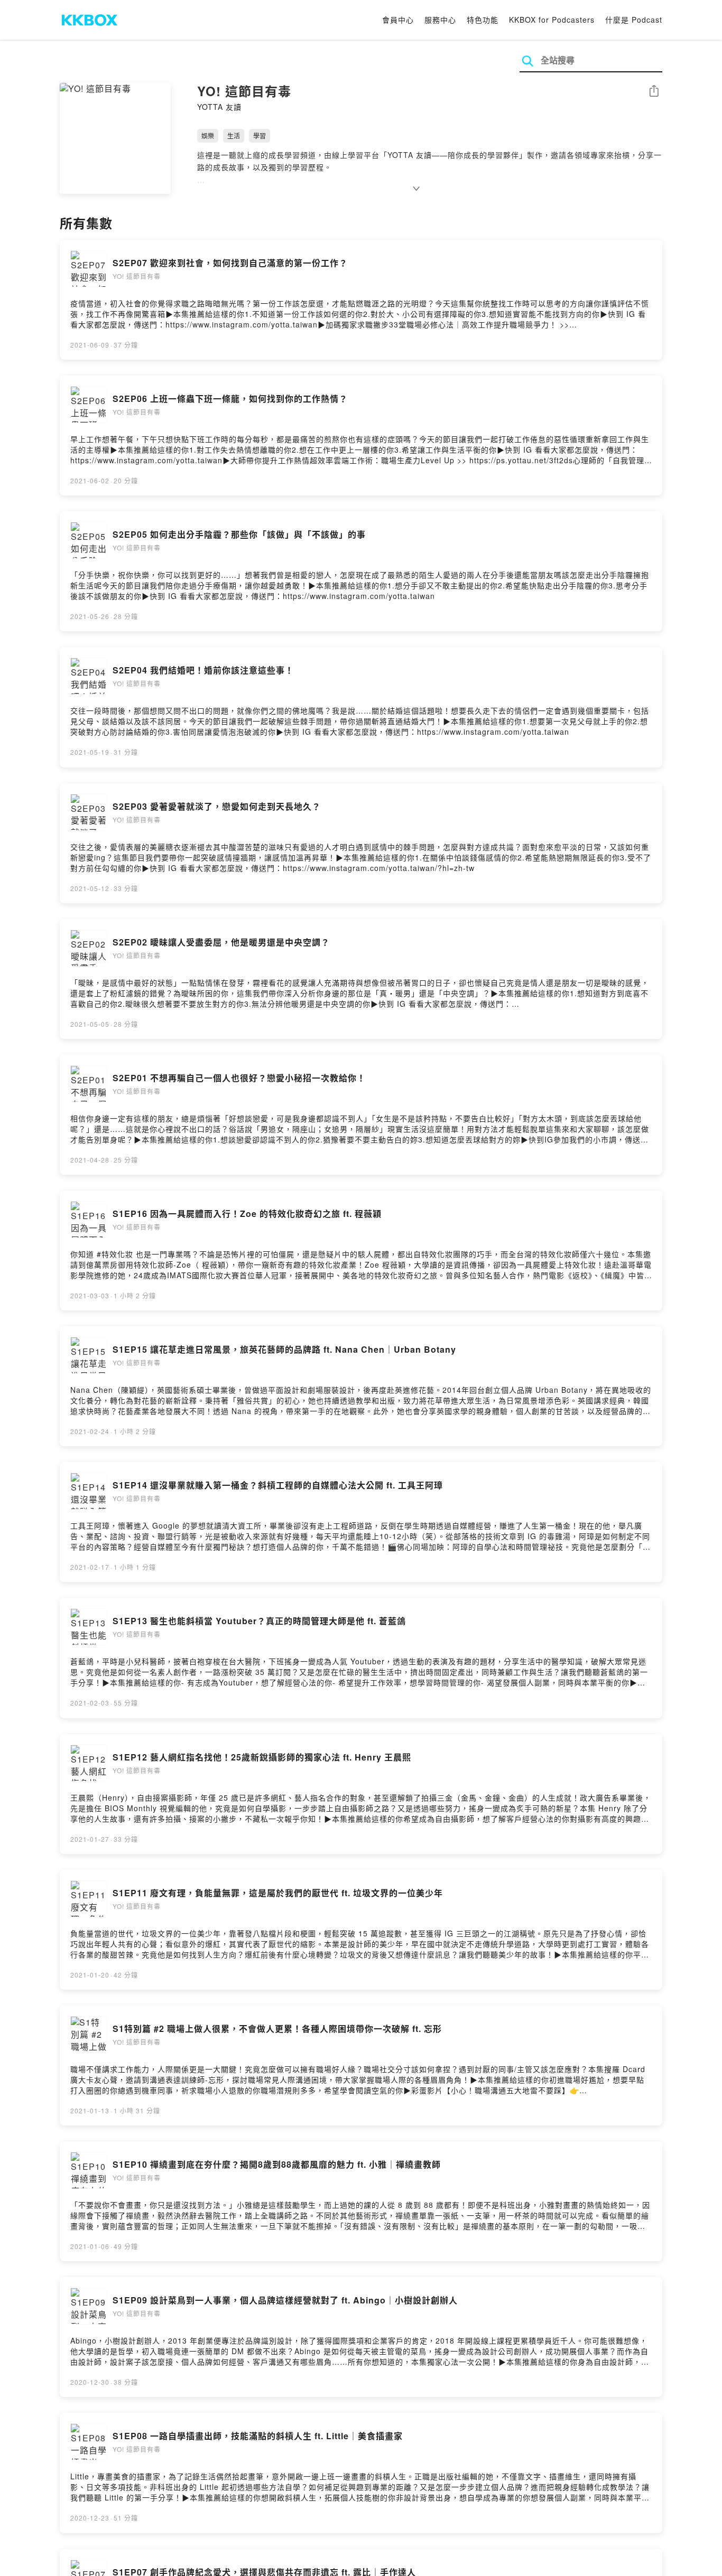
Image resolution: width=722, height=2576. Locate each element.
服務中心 (440, 20)
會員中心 (398, 20)
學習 (260, 135)
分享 (654, 92)
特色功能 (483, 20)
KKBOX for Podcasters (552, 20)
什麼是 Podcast (634, 20)
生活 (234, 135)
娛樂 (208, 135)
